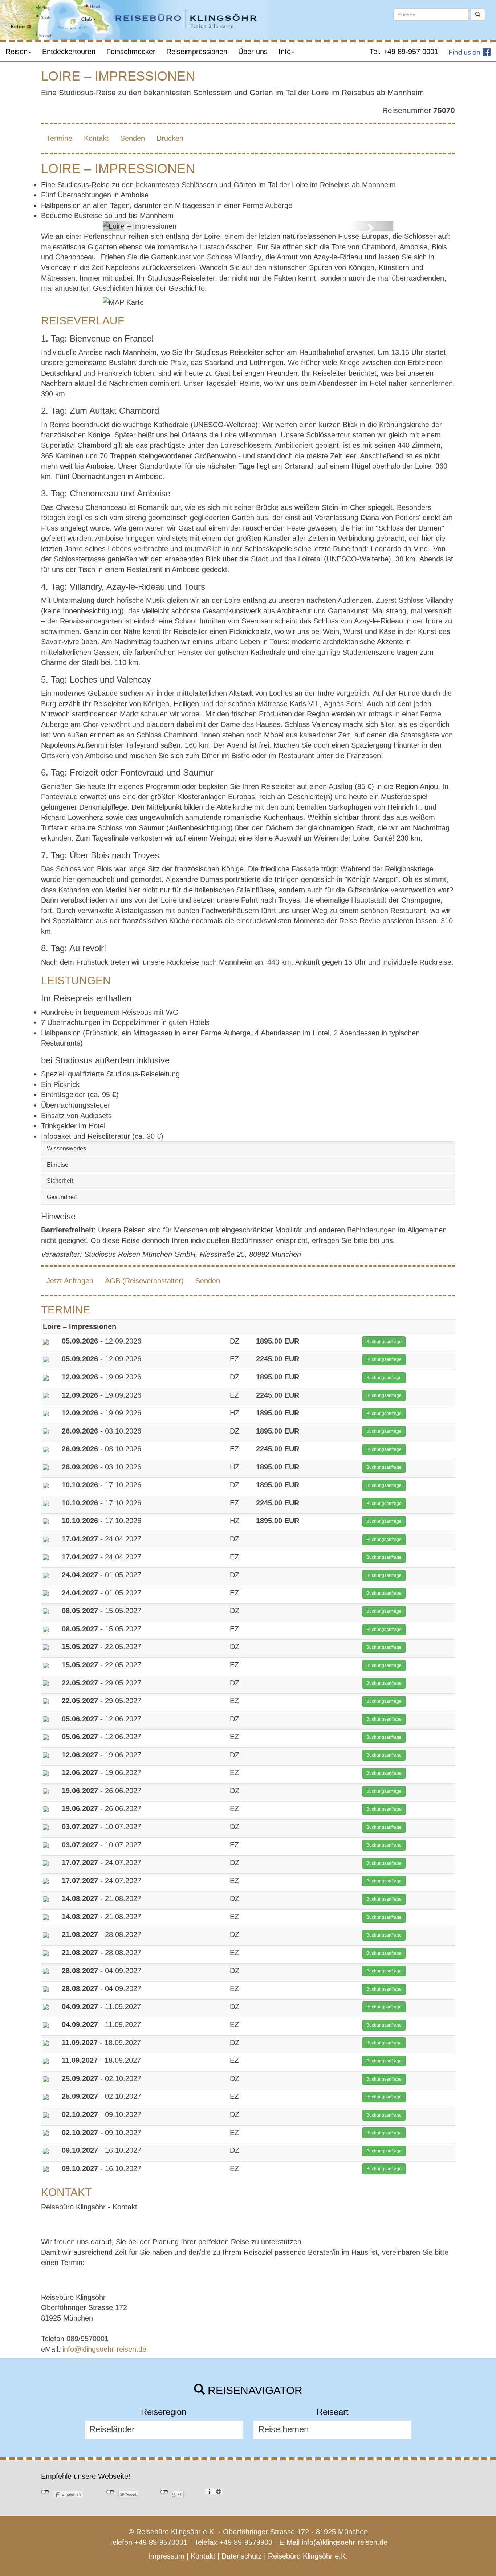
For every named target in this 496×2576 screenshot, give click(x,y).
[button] (125, 226)
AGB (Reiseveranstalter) (144, 1281)
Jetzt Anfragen (70, 1281)
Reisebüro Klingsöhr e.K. (308, 2556)
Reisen (17, 52)
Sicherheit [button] (60, 1181)
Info (285, 52)
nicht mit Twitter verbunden (111, 2492)
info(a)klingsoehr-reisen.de (345, 2542)
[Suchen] (478, 15)
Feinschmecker (131, 52)
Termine (59, 138)
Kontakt (96, 138)
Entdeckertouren (69, 52)
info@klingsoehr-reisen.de (104, 2349)
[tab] (248, 1149)
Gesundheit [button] (62, 1197)
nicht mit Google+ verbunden (164, 2492)
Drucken (170, 138)
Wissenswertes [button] (66, 1148)
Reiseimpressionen (197, 52)
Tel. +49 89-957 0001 (404, 52)
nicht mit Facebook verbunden (45, 2492)
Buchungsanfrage (384, 1342)
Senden (133, 138)
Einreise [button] (58, 1165)
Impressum (166, 2556)
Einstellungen (218, 2491)
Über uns (253, 52)
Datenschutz (242, 2556)
